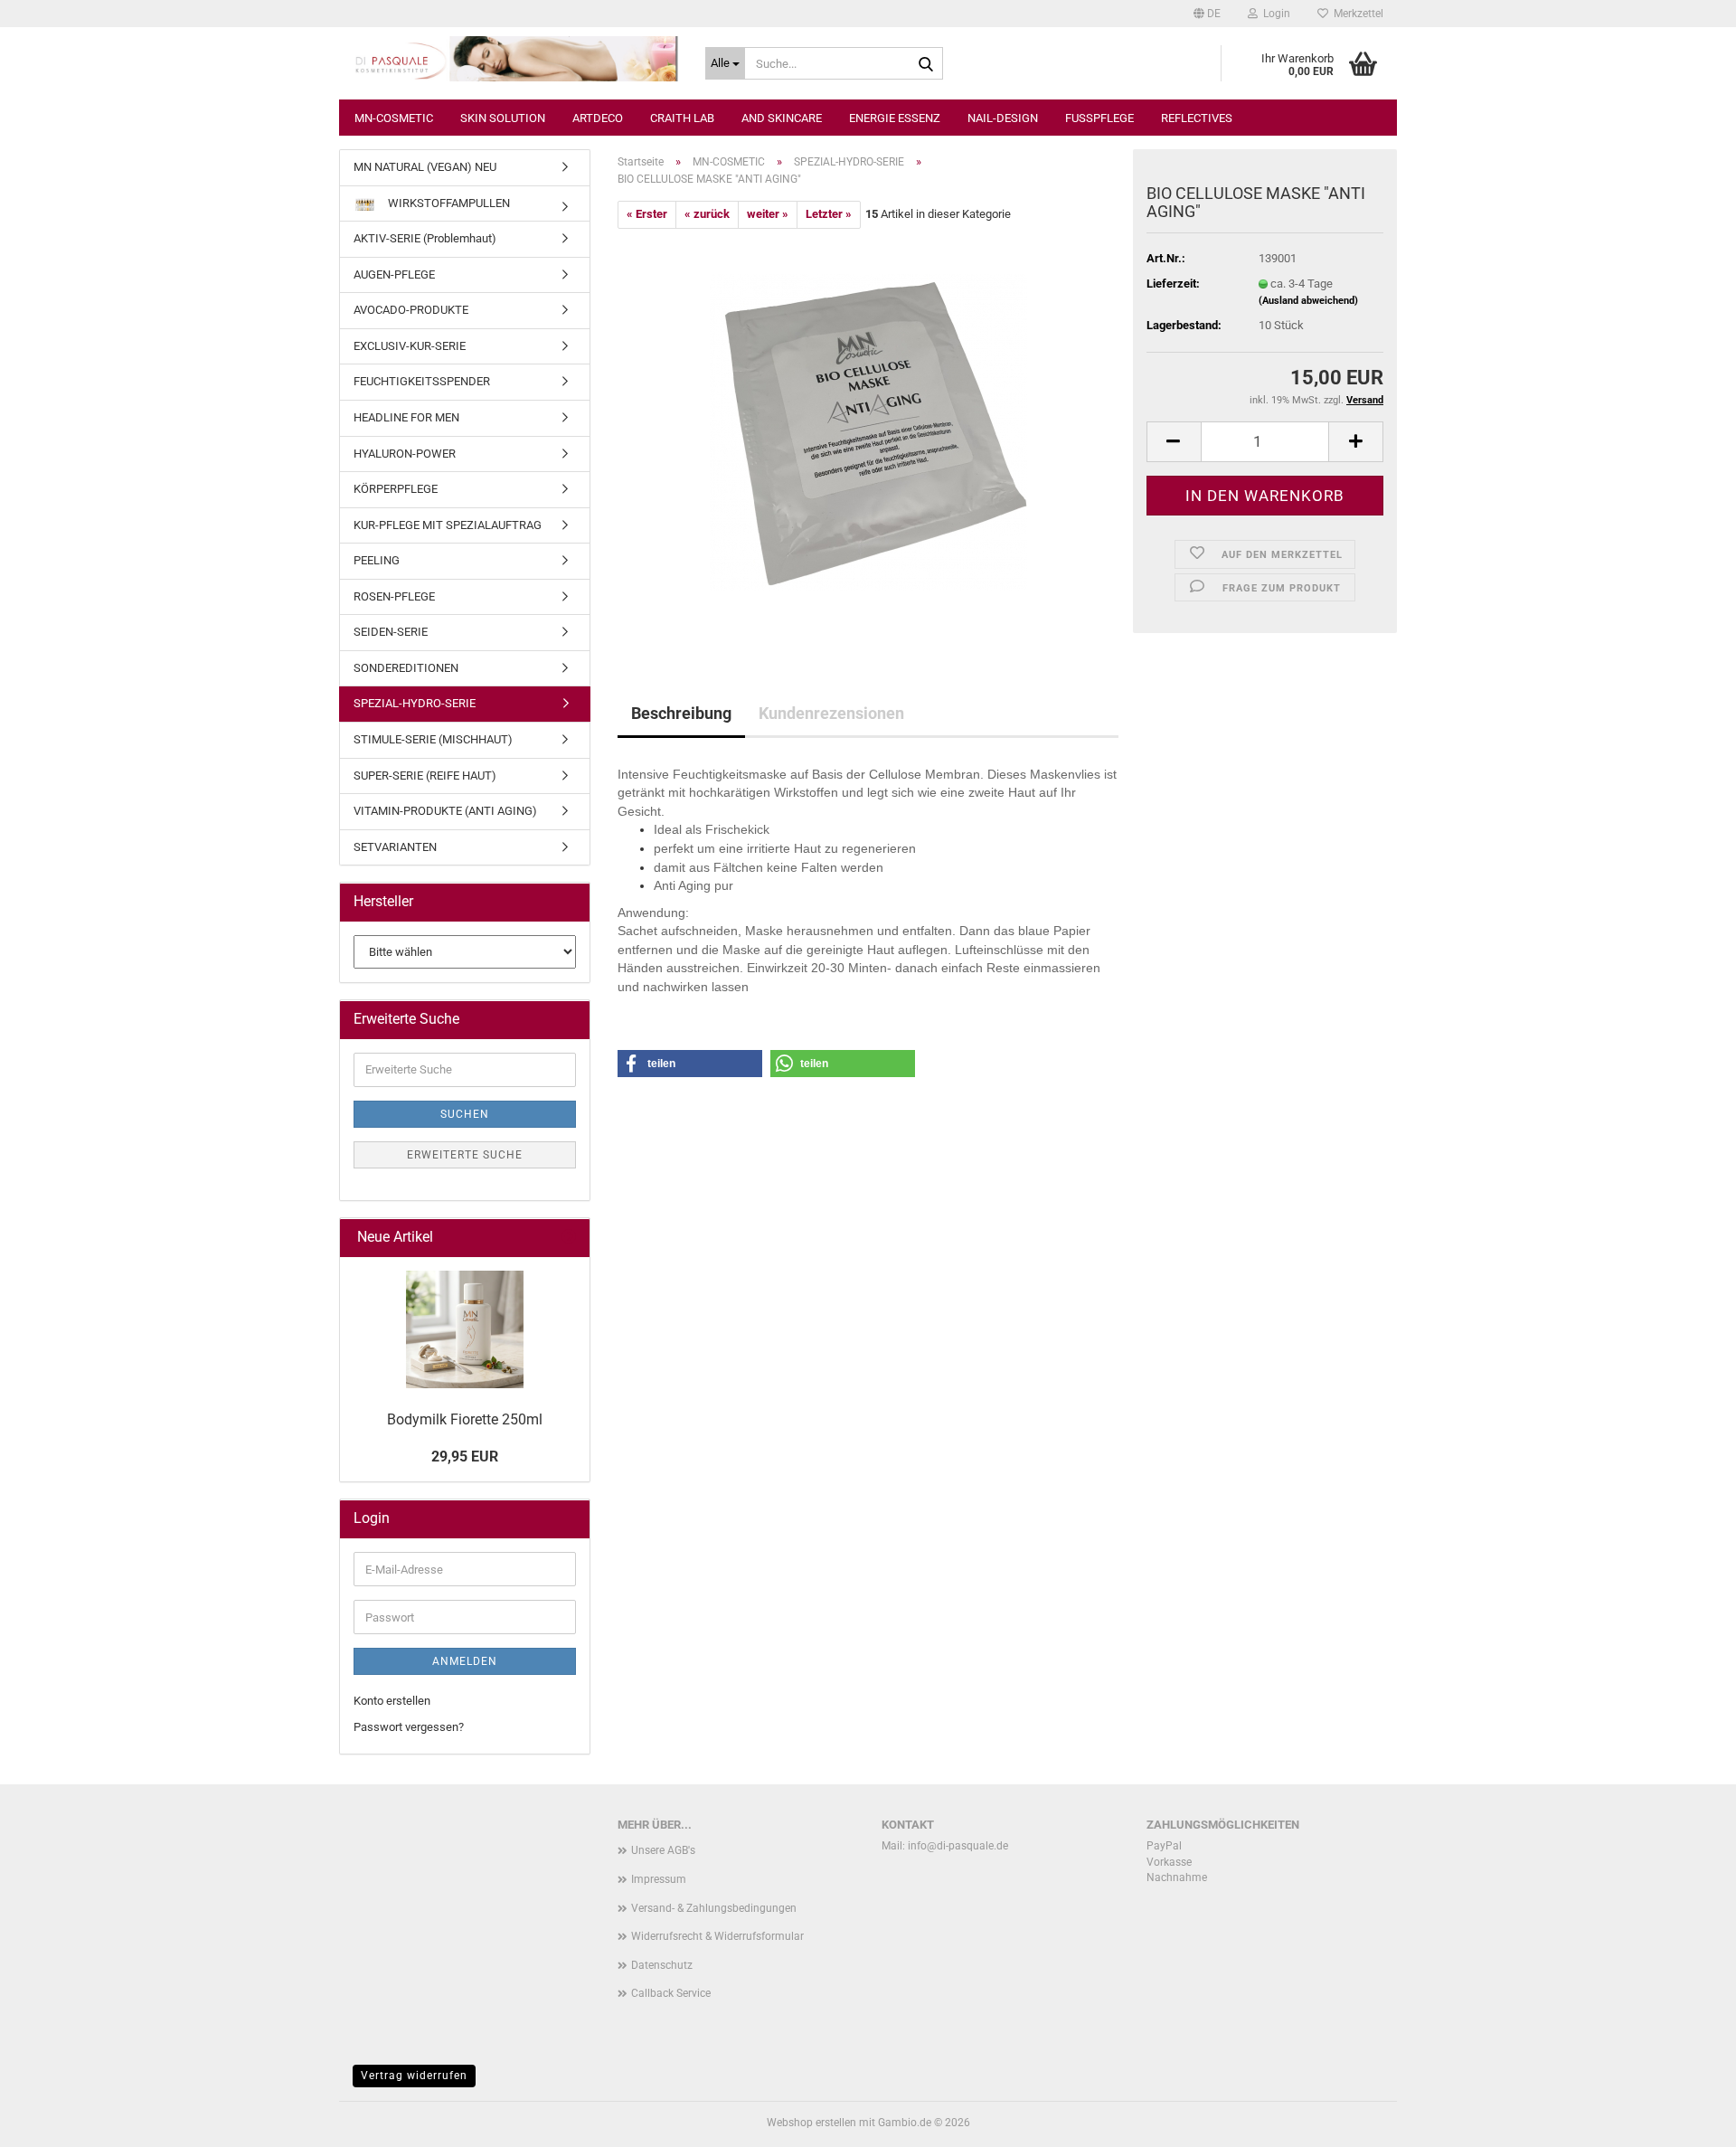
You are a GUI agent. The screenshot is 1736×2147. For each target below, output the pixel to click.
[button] (1207, 14)
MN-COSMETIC (394, 118)
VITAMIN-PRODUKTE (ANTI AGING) (445, 811)
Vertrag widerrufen (414, 2076)
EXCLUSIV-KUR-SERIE (410, 346)
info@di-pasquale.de (958, 1846)
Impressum (659, 1879)
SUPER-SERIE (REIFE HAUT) (425, 776)
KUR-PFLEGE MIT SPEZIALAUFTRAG (448, 525)
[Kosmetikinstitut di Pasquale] (515, 59)
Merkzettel (1356, 14)
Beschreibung (681, 713)
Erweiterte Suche (465, 1155)
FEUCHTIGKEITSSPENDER (422, 381)
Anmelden (465, 1661)
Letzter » (829, 214)
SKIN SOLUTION (503, 118)
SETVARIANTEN (395, 847)
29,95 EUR (465, 1457)
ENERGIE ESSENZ (895, 118)
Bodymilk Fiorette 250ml (465, 1419)
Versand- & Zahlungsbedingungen (714, 1908)
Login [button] (1274, 14)
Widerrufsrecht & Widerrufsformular (717, 1936)
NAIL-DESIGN (1003, 118)
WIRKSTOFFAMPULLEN (448, 203)
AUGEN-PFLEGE (394, 274)
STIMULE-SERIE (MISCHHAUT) (433, 739)
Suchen (465, 1114)
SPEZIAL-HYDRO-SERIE (415, 703)
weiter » (768, 214)
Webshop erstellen (811, 2123)
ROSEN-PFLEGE (394, 596)
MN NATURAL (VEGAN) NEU (425, 167)
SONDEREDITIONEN (406, 668)
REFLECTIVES (1197, 118)
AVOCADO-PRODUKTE (411, 310)
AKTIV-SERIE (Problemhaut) (425, 238)
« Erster (647, 214)
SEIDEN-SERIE (391, 632)
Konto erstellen (392, 1701)
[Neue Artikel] (569, 1238)
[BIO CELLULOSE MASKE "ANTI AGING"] (868, 431)
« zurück (707, 214)
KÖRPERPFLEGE (396, 489)
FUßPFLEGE (1099, 118)
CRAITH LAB (682, 118)
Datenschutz (662, 1965)
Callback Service (671, 1993)
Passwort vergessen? (409, 1727)
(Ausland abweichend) (1308, 301)
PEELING (377, 560)
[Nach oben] (1686, 2120)
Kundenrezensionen (831, 713)
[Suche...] (926, 64)
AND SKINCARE (782, 118)
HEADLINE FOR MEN (406, 417)
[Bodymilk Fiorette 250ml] (465, 1329)
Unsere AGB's (663, 1850)
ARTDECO (598, 118)
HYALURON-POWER (405, 454)
